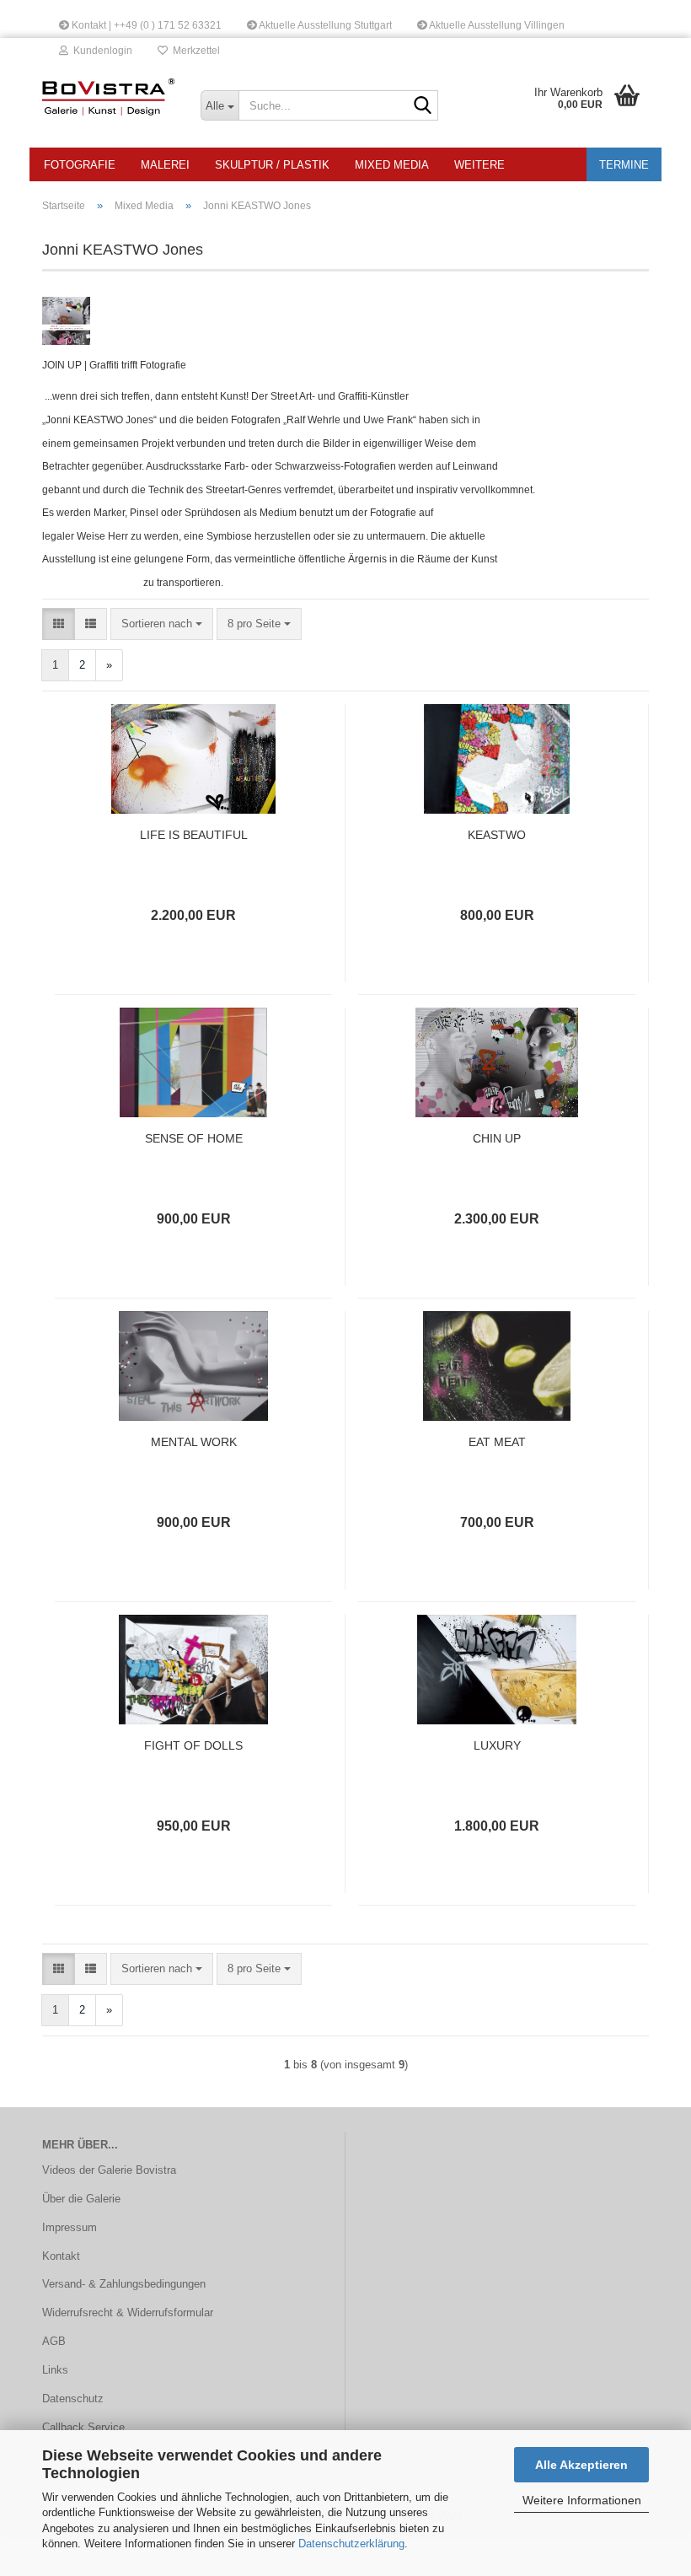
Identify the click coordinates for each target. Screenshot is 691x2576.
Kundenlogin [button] (100, 51)
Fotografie (80, 165)
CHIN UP (497, 1138)
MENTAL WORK (194, 1442)
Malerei (165, 165)
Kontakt (61, 2256)
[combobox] (162, 624)
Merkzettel (194, 51)
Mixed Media (392, 165)
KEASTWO (497, 835)
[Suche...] (422, 106)
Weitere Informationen (582, 2500)
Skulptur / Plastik (272, 165)
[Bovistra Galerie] (109, 97)
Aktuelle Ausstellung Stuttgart (324, 25)
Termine (624, 165)
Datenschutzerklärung (351, 2544)
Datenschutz (73, 2399)
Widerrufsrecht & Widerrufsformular (128, 2312)
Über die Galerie (81, 2199)
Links (55, 2370)
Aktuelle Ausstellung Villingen (496, 25)
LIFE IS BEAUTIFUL (194, 835)
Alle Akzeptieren (581, 2465)
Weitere (479, 165)
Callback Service (83, 2427)
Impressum (70, 2227)
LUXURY (497, 1745)
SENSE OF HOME (194, 1138)
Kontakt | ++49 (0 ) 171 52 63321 (145, 25)
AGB (54, 2341)
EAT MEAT (497, 1442)
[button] (59, 624)
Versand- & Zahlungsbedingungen (124, 2284)
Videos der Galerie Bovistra (109, 2170)
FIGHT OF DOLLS (193, 1745)
